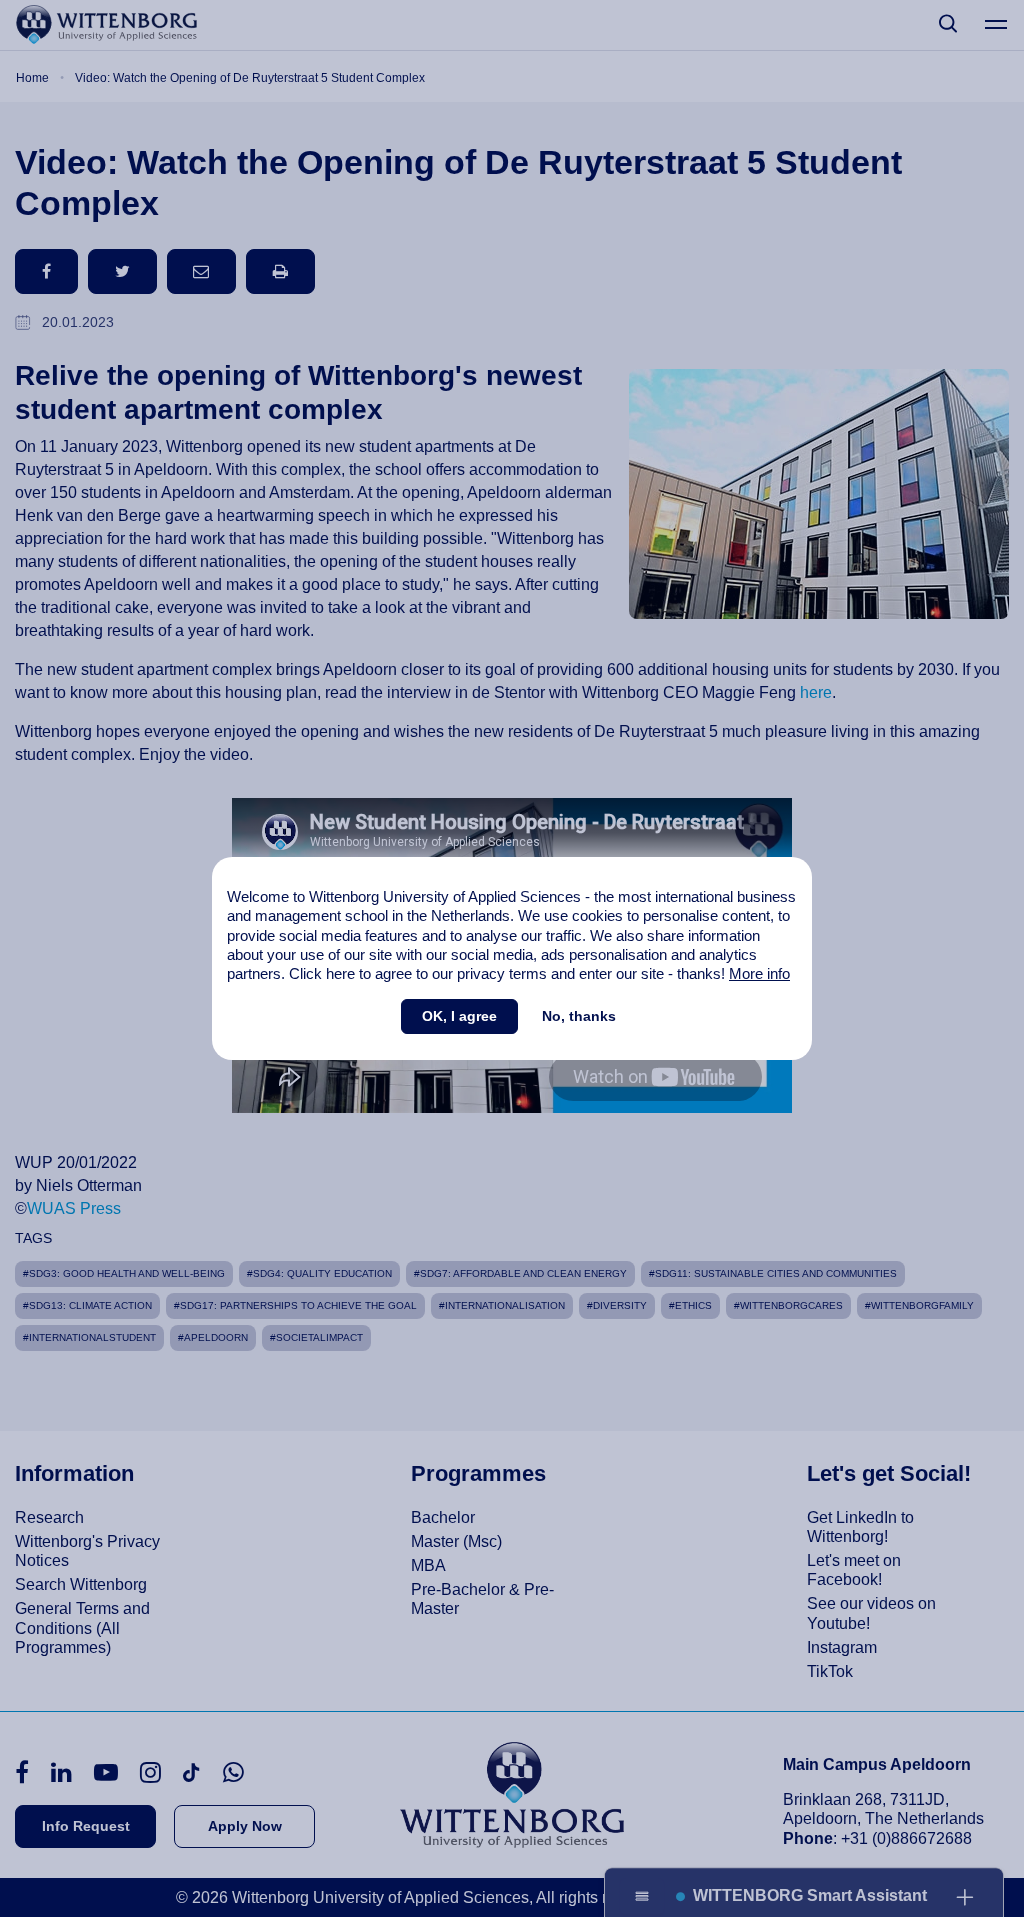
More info (759, 973)
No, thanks (579, 1016)
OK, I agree (459, 1016)
